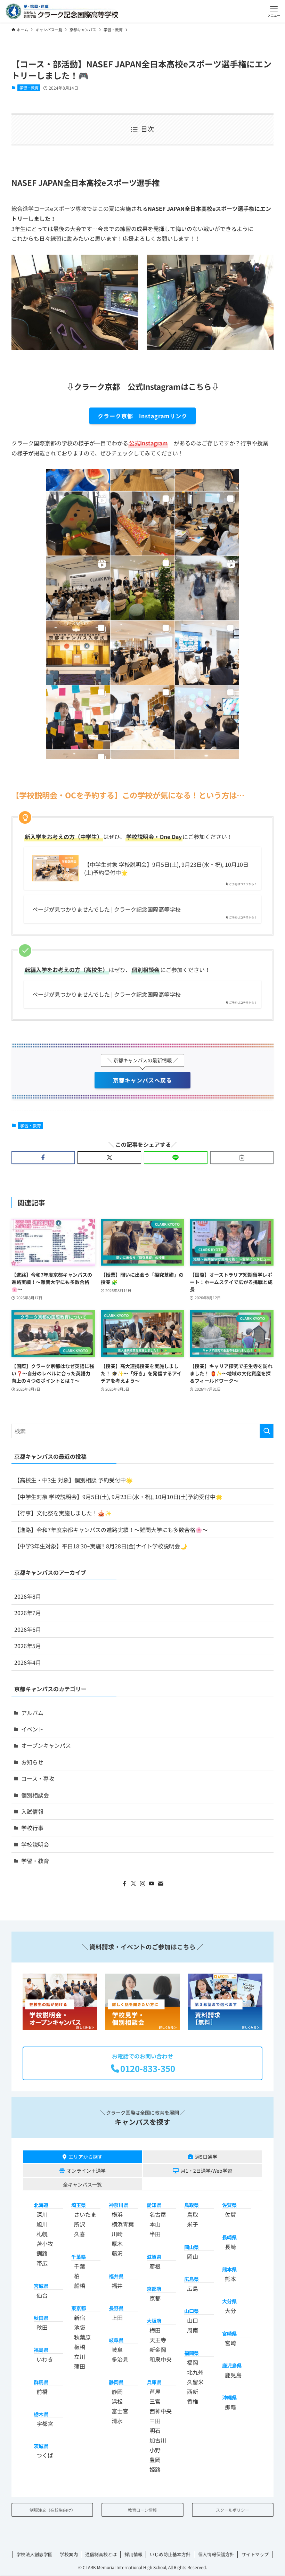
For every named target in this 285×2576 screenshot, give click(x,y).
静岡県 (116, 2382)
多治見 (120, 2360)
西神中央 (161, 2411)
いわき (45, 2360)
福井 (117, 2286)
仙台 (42, 2295)
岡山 (193, 2256)
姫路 (155, 2469)
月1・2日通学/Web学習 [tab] (206, 2171)
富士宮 (120, 2411)
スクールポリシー (233, 2510)
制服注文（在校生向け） (52, 2510)
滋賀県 (154, 2257)
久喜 (80, 2234)
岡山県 (192, 2247)
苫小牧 (45, 2244)
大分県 (229, 2301)
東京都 (79, 2308)
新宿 (80, 2318)
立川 (80, 2357)
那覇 (230, 2407)
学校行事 (32, 1828)
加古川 (158, 2440)
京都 (155, 2298)
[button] (274, 11)
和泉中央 (161, 2360)
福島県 (41, 2350)
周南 (193, 2330)
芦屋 (155, 2392)
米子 (193, 2224)
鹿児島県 (232, 2365)
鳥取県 (192, 2205)
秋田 (42, 2328)
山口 (193, 2321)
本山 (155, 2224)
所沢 (80, 2224)
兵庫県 (154, 2382)
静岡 (117, 2392)
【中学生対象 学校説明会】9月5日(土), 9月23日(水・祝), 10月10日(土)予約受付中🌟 (166, 868)
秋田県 (41, 2318)
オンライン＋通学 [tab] (86, 2171)
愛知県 (154, 2205)
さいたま (85, 2215)
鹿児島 (233, 2375)
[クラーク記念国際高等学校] (62, 11)
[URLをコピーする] (242, 1158)
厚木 (117, 2244)
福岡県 (192, 2353)
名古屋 (158, 2215)
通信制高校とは (101, 2554)
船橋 (80, 2286)
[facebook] (124, 1884)
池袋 (80, 2328)
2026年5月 (28, 1646)
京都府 (154, 2289)
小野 (155, 2450)
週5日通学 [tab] (206, 2157)
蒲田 (80, 2367)
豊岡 (155, 2460)
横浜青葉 (123, 2224)
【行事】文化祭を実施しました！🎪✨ (63, 1513)
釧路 (42, 2254)
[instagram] (142, 1884)
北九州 (195, 2372)
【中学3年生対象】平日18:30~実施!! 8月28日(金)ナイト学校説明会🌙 (101, 1546)
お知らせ (32, 1762)
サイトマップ (255, 2554)
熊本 (230, 2279)
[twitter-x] (133, 1884)
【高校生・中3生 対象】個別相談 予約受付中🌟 (74, 1480)
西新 (193, 2392)
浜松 (117, 2401)
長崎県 (229, 2237)
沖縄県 (229, 2398)
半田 (155, 2234)
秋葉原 (82, 2337)
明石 (155, 2430)
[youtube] (152, 1884)
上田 (117, 2318)
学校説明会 (35, 1844)
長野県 (116, 2308)
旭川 (42, 2224)
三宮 (155, 2401)
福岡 (193, 2362)
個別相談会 (35, 1795)
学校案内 (69, 2554)
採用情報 (133, 2554)
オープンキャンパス (46, 1745)
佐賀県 (229, 2205)
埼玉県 (79, 2205)
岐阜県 (116, 2340)
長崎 (230, 2247)
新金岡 (158, 2350)
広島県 (192, 2279)
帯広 (42, 2263)
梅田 (155, 2330)
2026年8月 (28, 1596)
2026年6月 (28, 1629)
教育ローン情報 (142, 2510)
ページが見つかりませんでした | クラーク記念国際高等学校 (107, 909)
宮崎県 (229, 2333)
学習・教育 (29, 88)
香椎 (193, 2401)
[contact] (161, 1884)
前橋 (42, 2392)
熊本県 (229, 2269)
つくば (45, 2455)
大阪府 (154, 2321)
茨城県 (41, 2446)
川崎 (117, 2234)
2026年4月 (28, 1662)
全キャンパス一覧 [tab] (82, 2184)
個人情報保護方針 (216, 2554)
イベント (32, 1729)
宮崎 (230, 2343)
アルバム (32, 1713)
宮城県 (41, 2286)
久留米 (195, 2382)
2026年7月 (28, 1613)
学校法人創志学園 (34, 2554)
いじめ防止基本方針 (170, 2554)
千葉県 (79, 2257)
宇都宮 (45, 2424)
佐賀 (230, 2215)
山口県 (192, 2311)
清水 (117, 2421)
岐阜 (117, 2350)
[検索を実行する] (267, 1431)
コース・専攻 (38, 1778)
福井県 (116, 2276)
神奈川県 (119, 2205)
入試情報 (32, 1811)
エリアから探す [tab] (85, 2157)
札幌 (42, 2234)
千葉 (80, 2266)
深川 (42, 2215)
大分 (230, 2311)
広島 (193, 2289)
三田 (155, 2421)
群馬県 (41, 2382)
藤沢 (117, 2254)
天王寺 (158, 2340)
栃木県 (41, 2414)
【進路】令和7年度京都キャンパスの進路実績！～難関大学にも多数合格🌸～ (111, 1530)
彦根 (155, 2266)
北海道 (41, 2205)
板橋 (80, 2347)
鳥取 (193, 2215)
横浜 (117, 2215)
